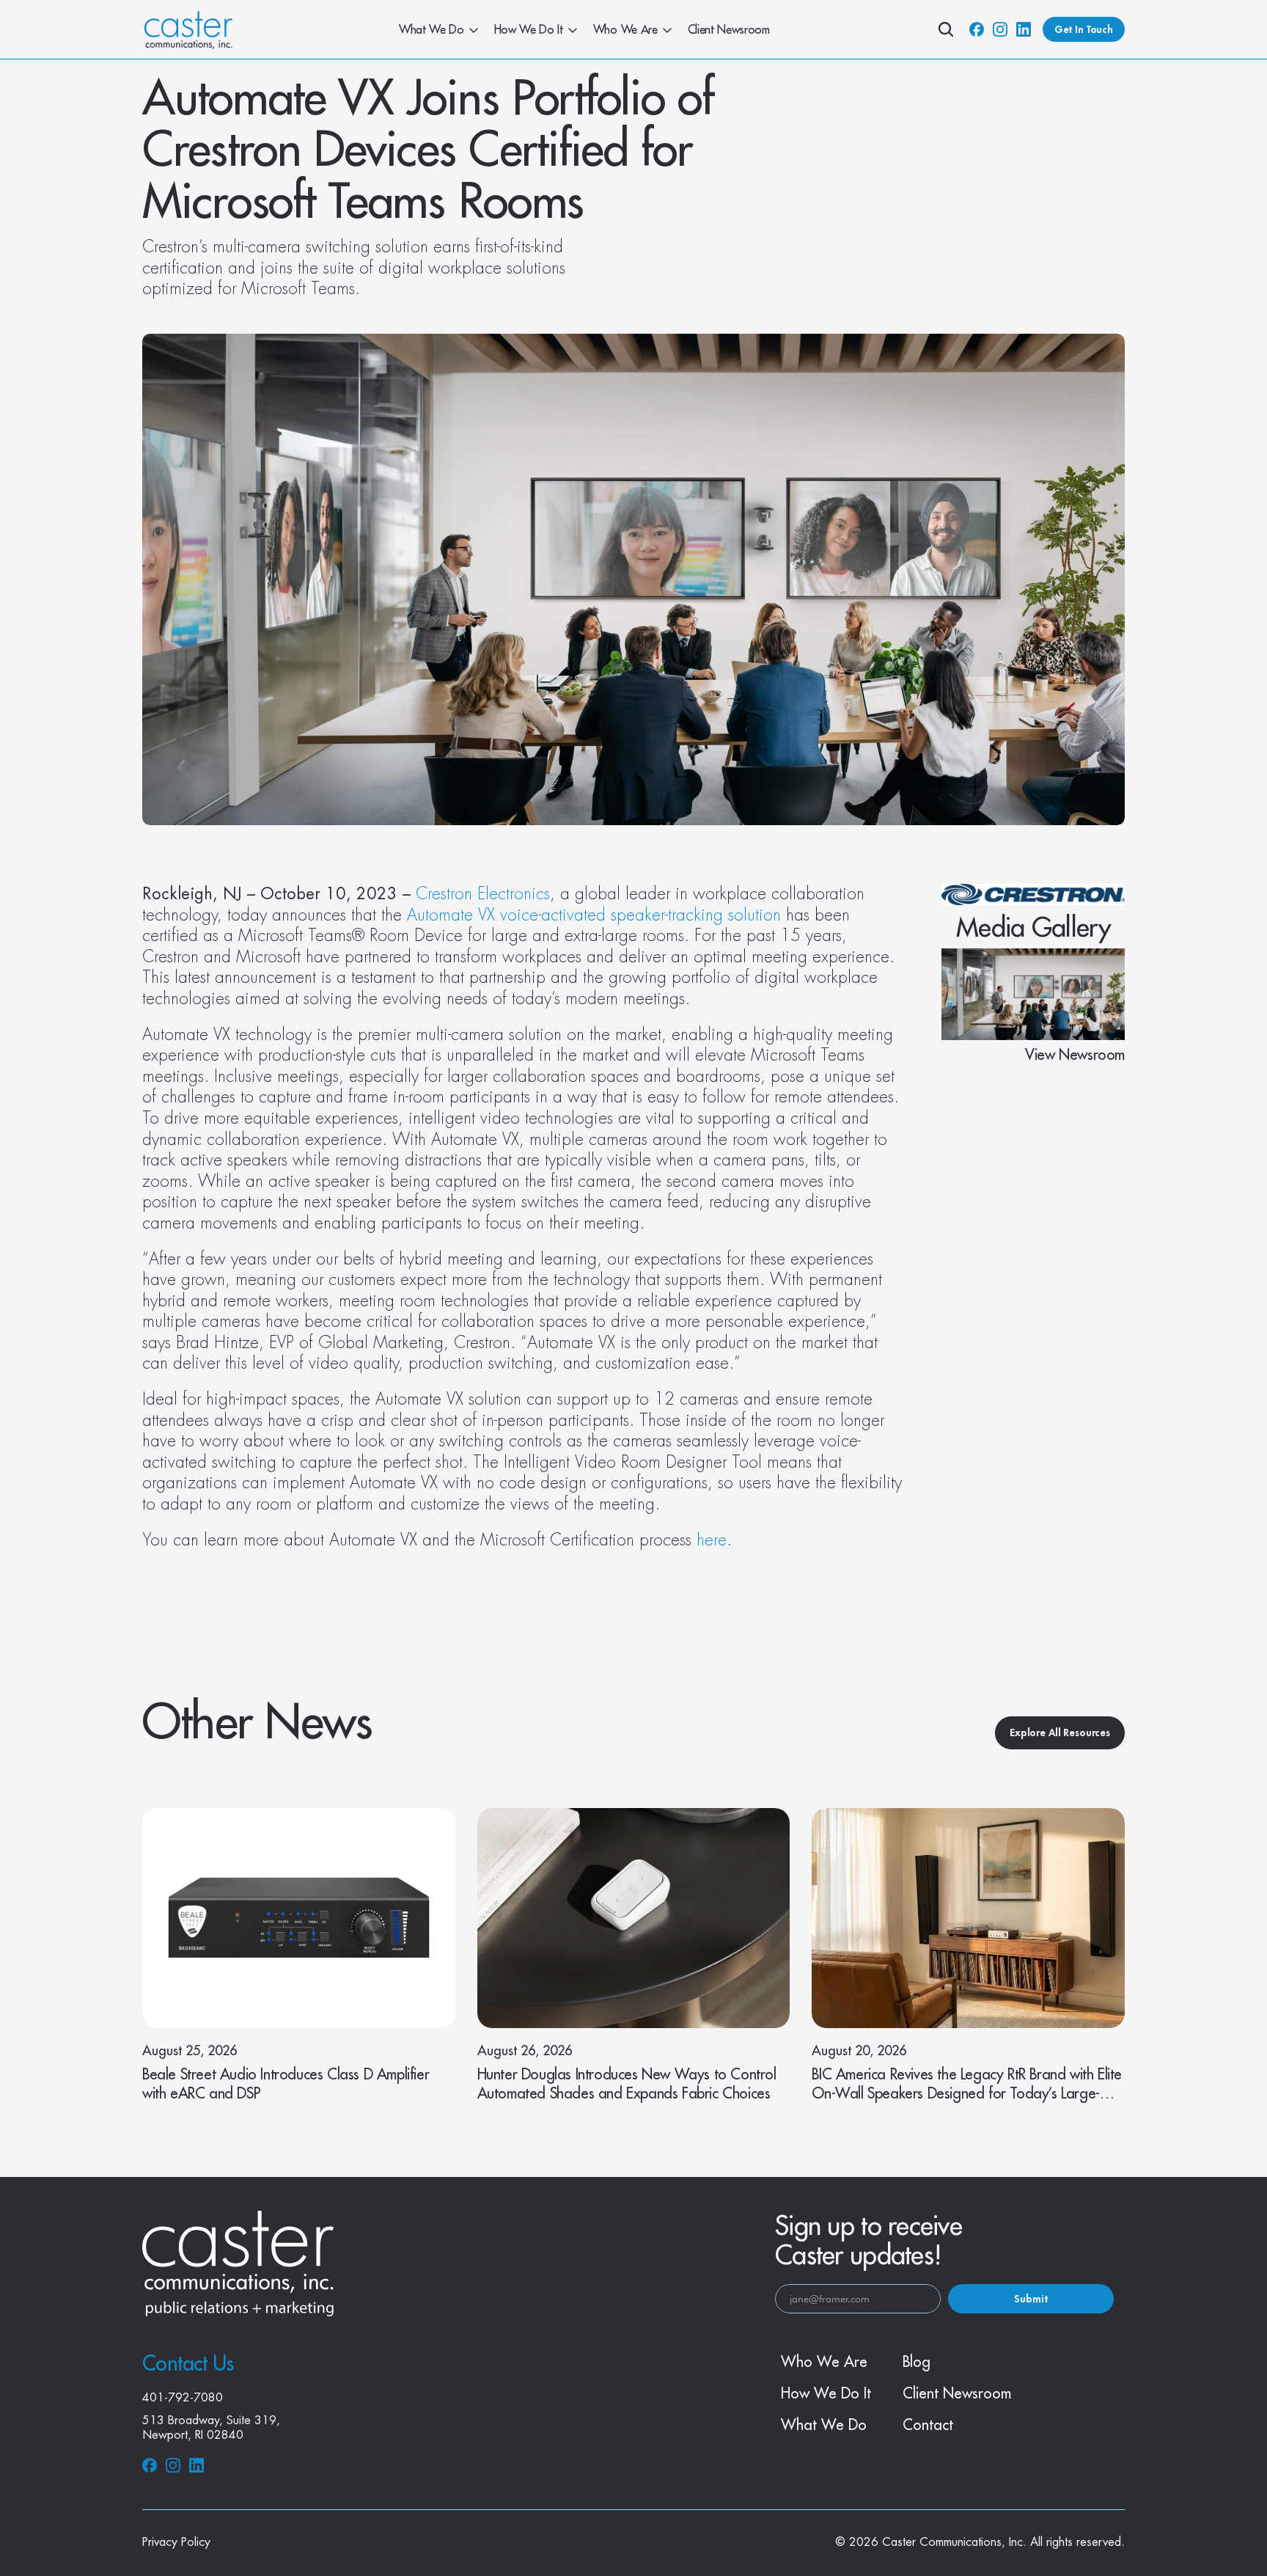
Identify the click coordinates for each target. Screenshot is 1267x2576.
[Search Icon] (946, 29)
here (712, 1540)
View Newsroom (1075, 1055)
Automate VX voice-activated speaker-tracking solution (594, 915)
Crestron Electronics (483, 894)
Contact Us (188, 2364)
